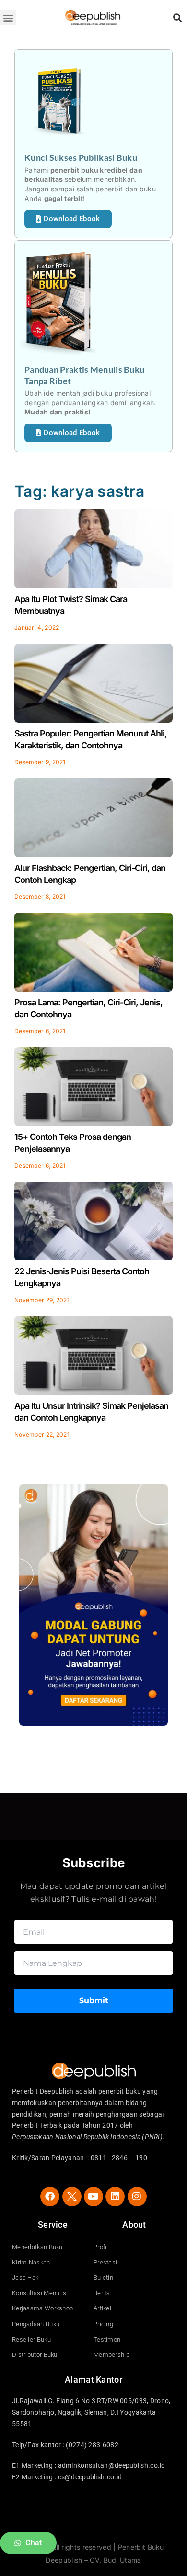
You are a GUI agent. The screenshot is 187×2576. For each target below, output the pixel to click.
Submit (94, 2001)
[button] (8, 17)
